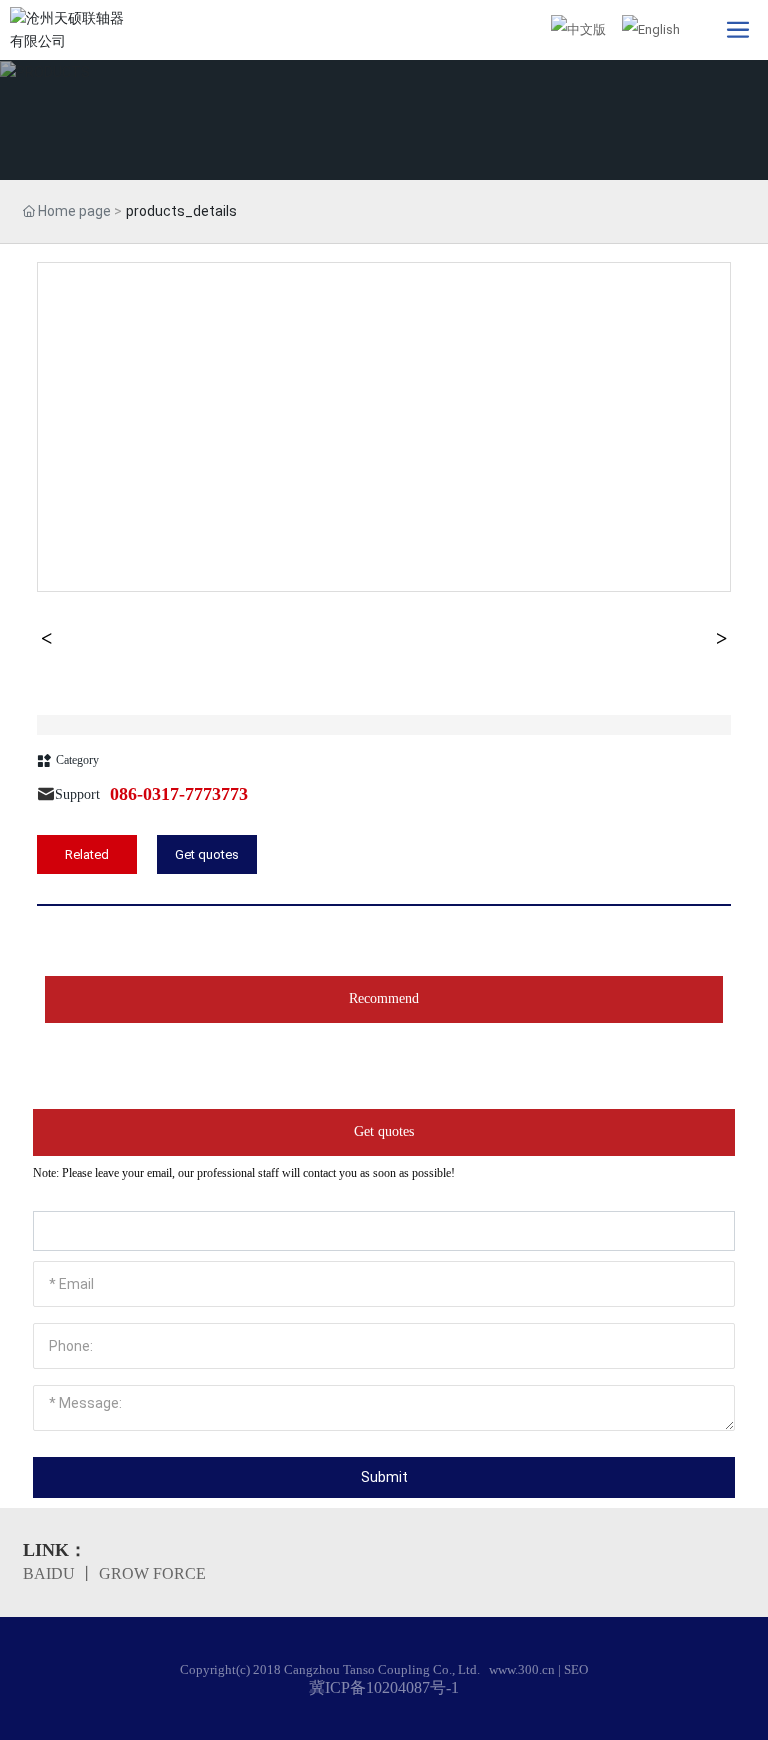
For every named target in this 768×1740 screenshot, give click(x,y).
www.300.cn (522, 1669)
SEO (576, 1669)
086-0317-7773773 (179, 794)
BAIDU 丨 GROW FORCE (114, 1573)
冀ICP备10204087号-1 (384, 1687)
